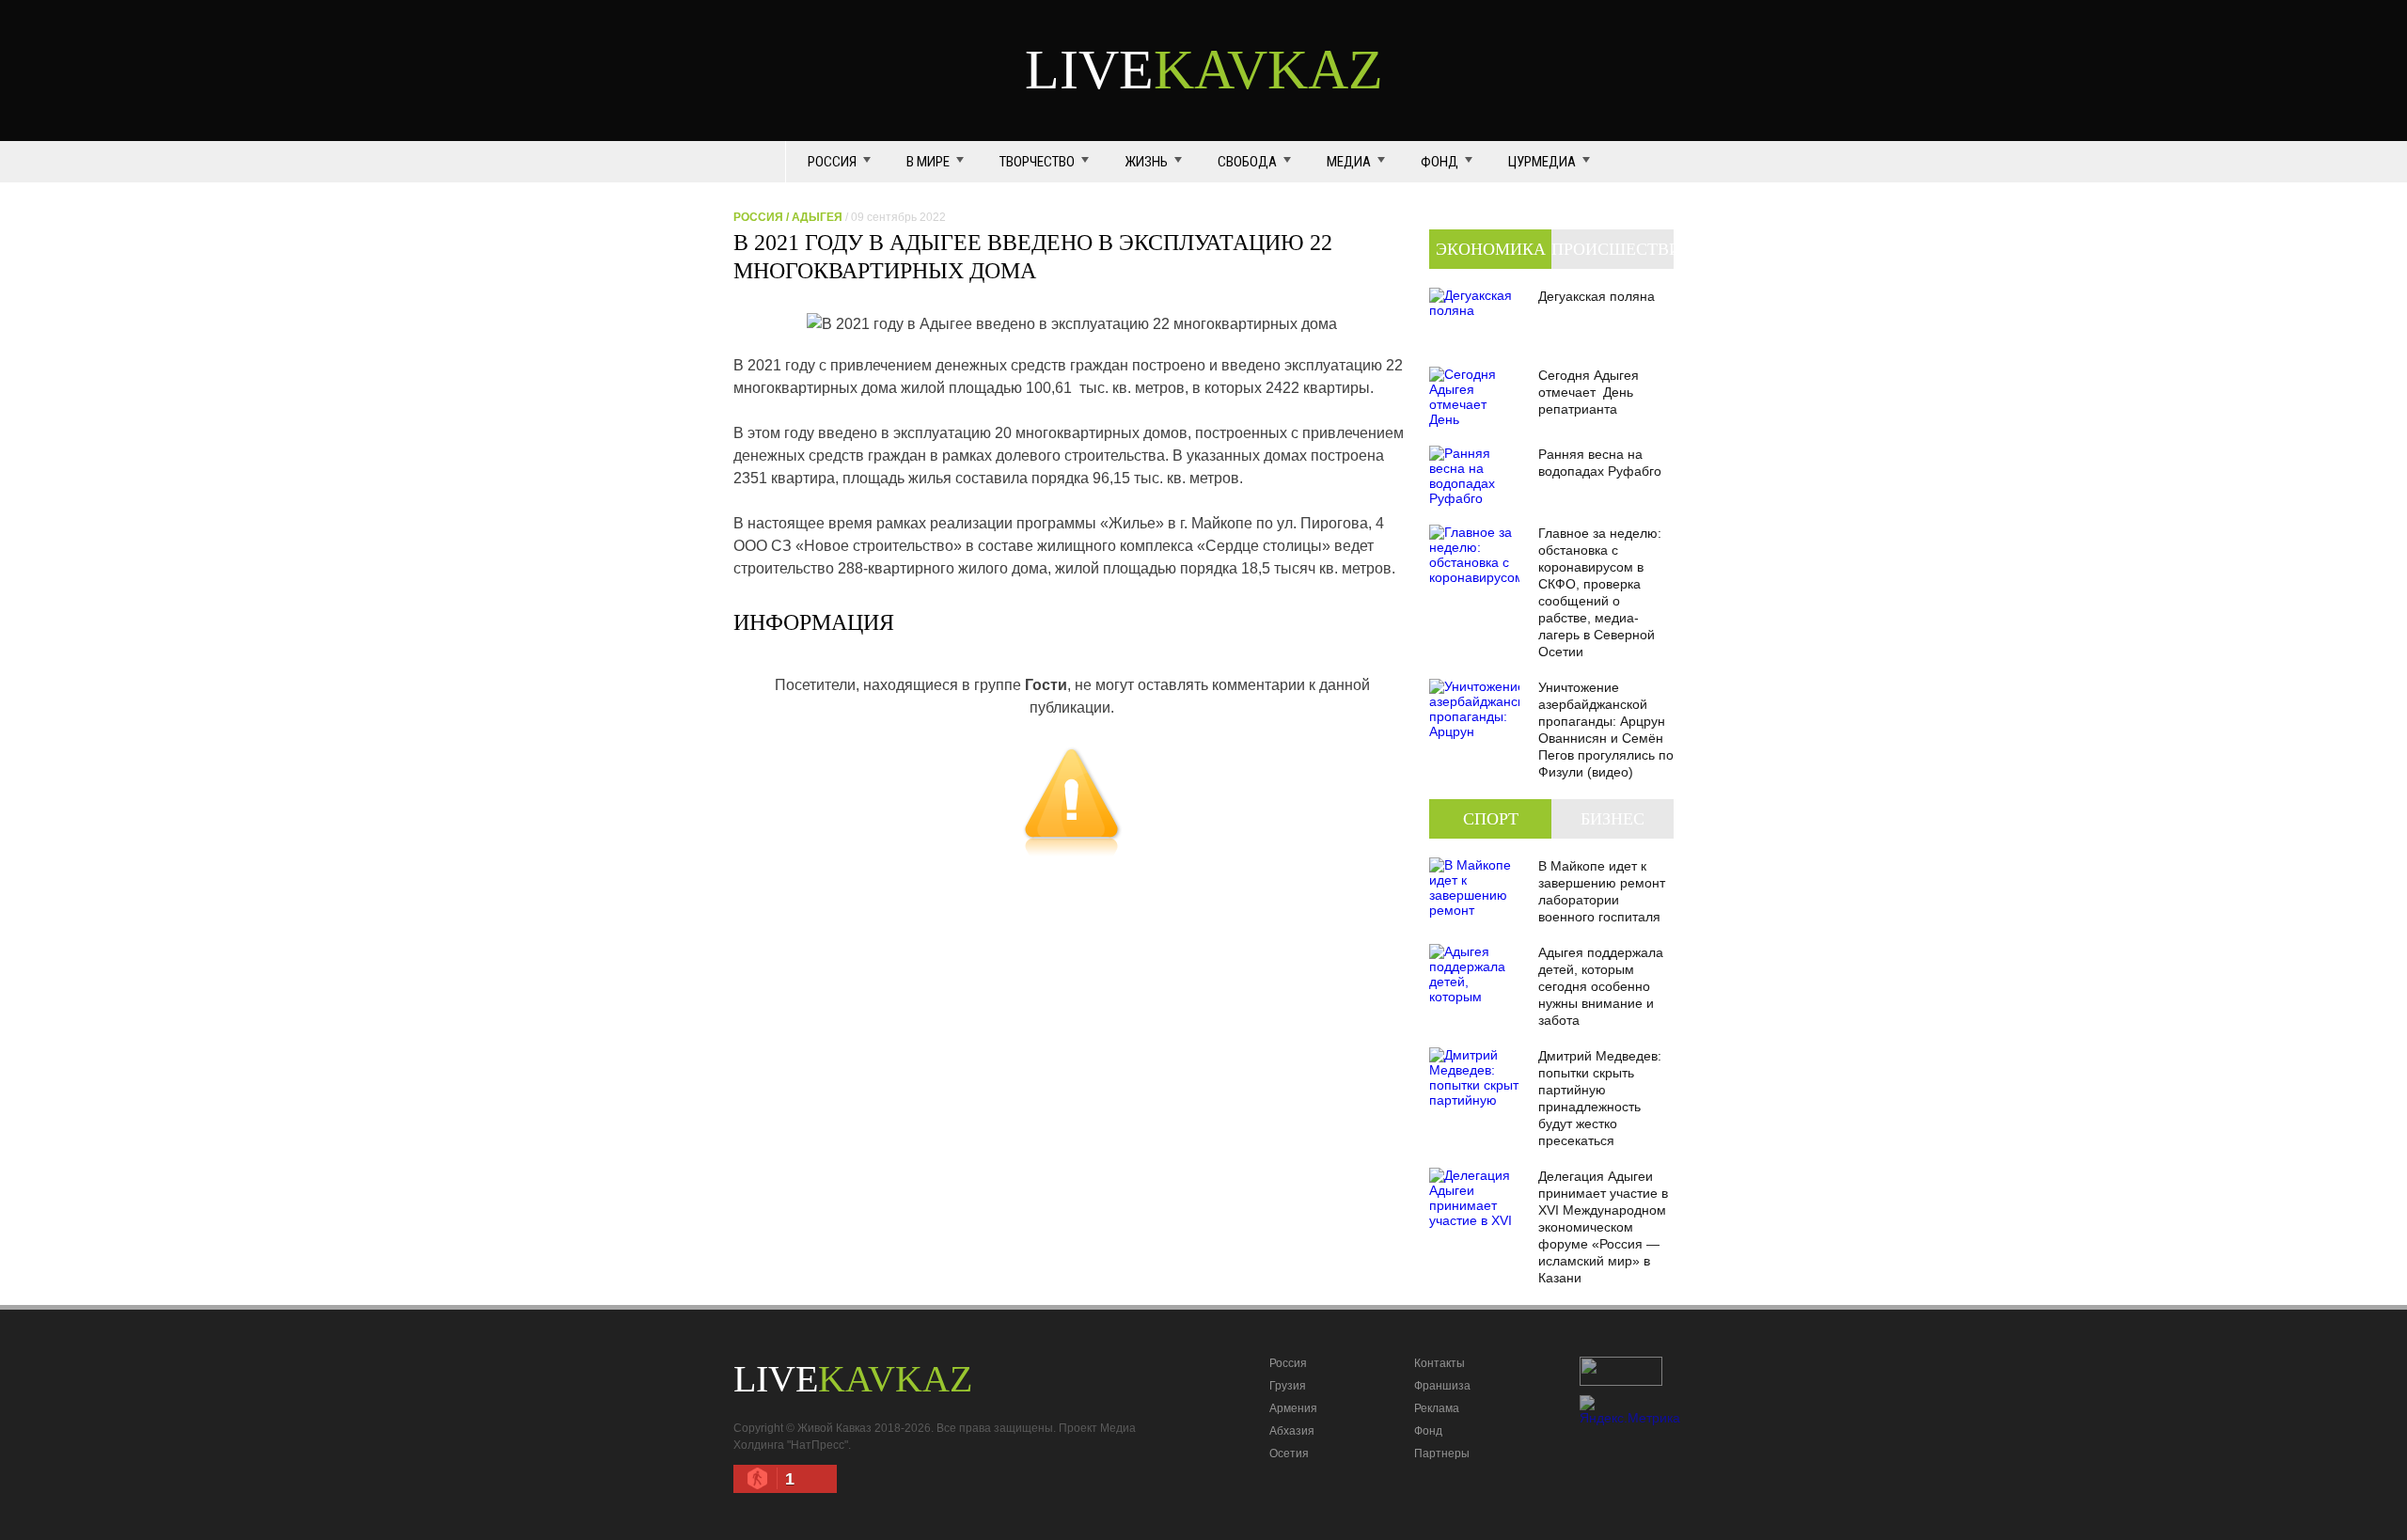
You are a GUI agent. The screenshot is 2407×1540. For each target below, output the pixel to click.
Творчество (1037, 162)
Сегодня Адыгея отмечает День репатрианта (1589, 392)
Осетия (1289, 1454)
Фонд (1439, 162)
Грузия (1288, 1386)
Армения (1293, 1408)
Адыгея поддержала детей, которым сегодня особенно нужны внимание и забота (1601, 986)
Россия (832, 162)
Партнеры (1442, 1454)
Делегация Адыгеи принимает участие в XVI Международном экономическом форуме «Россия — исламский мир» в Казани (1603, 1227)
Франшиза (1442, 1386)
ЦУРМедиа (1542, 162)
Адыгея (817, 217)
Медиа (1349, 162)
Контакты (1439, 1363)
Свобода (1247, 162)
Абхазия (1292, 1431)
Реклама (1437, 1408)
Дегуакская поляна (1597, 296)
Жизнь (1146, 162)
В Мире (928, 162)
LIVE (1204, 70)
